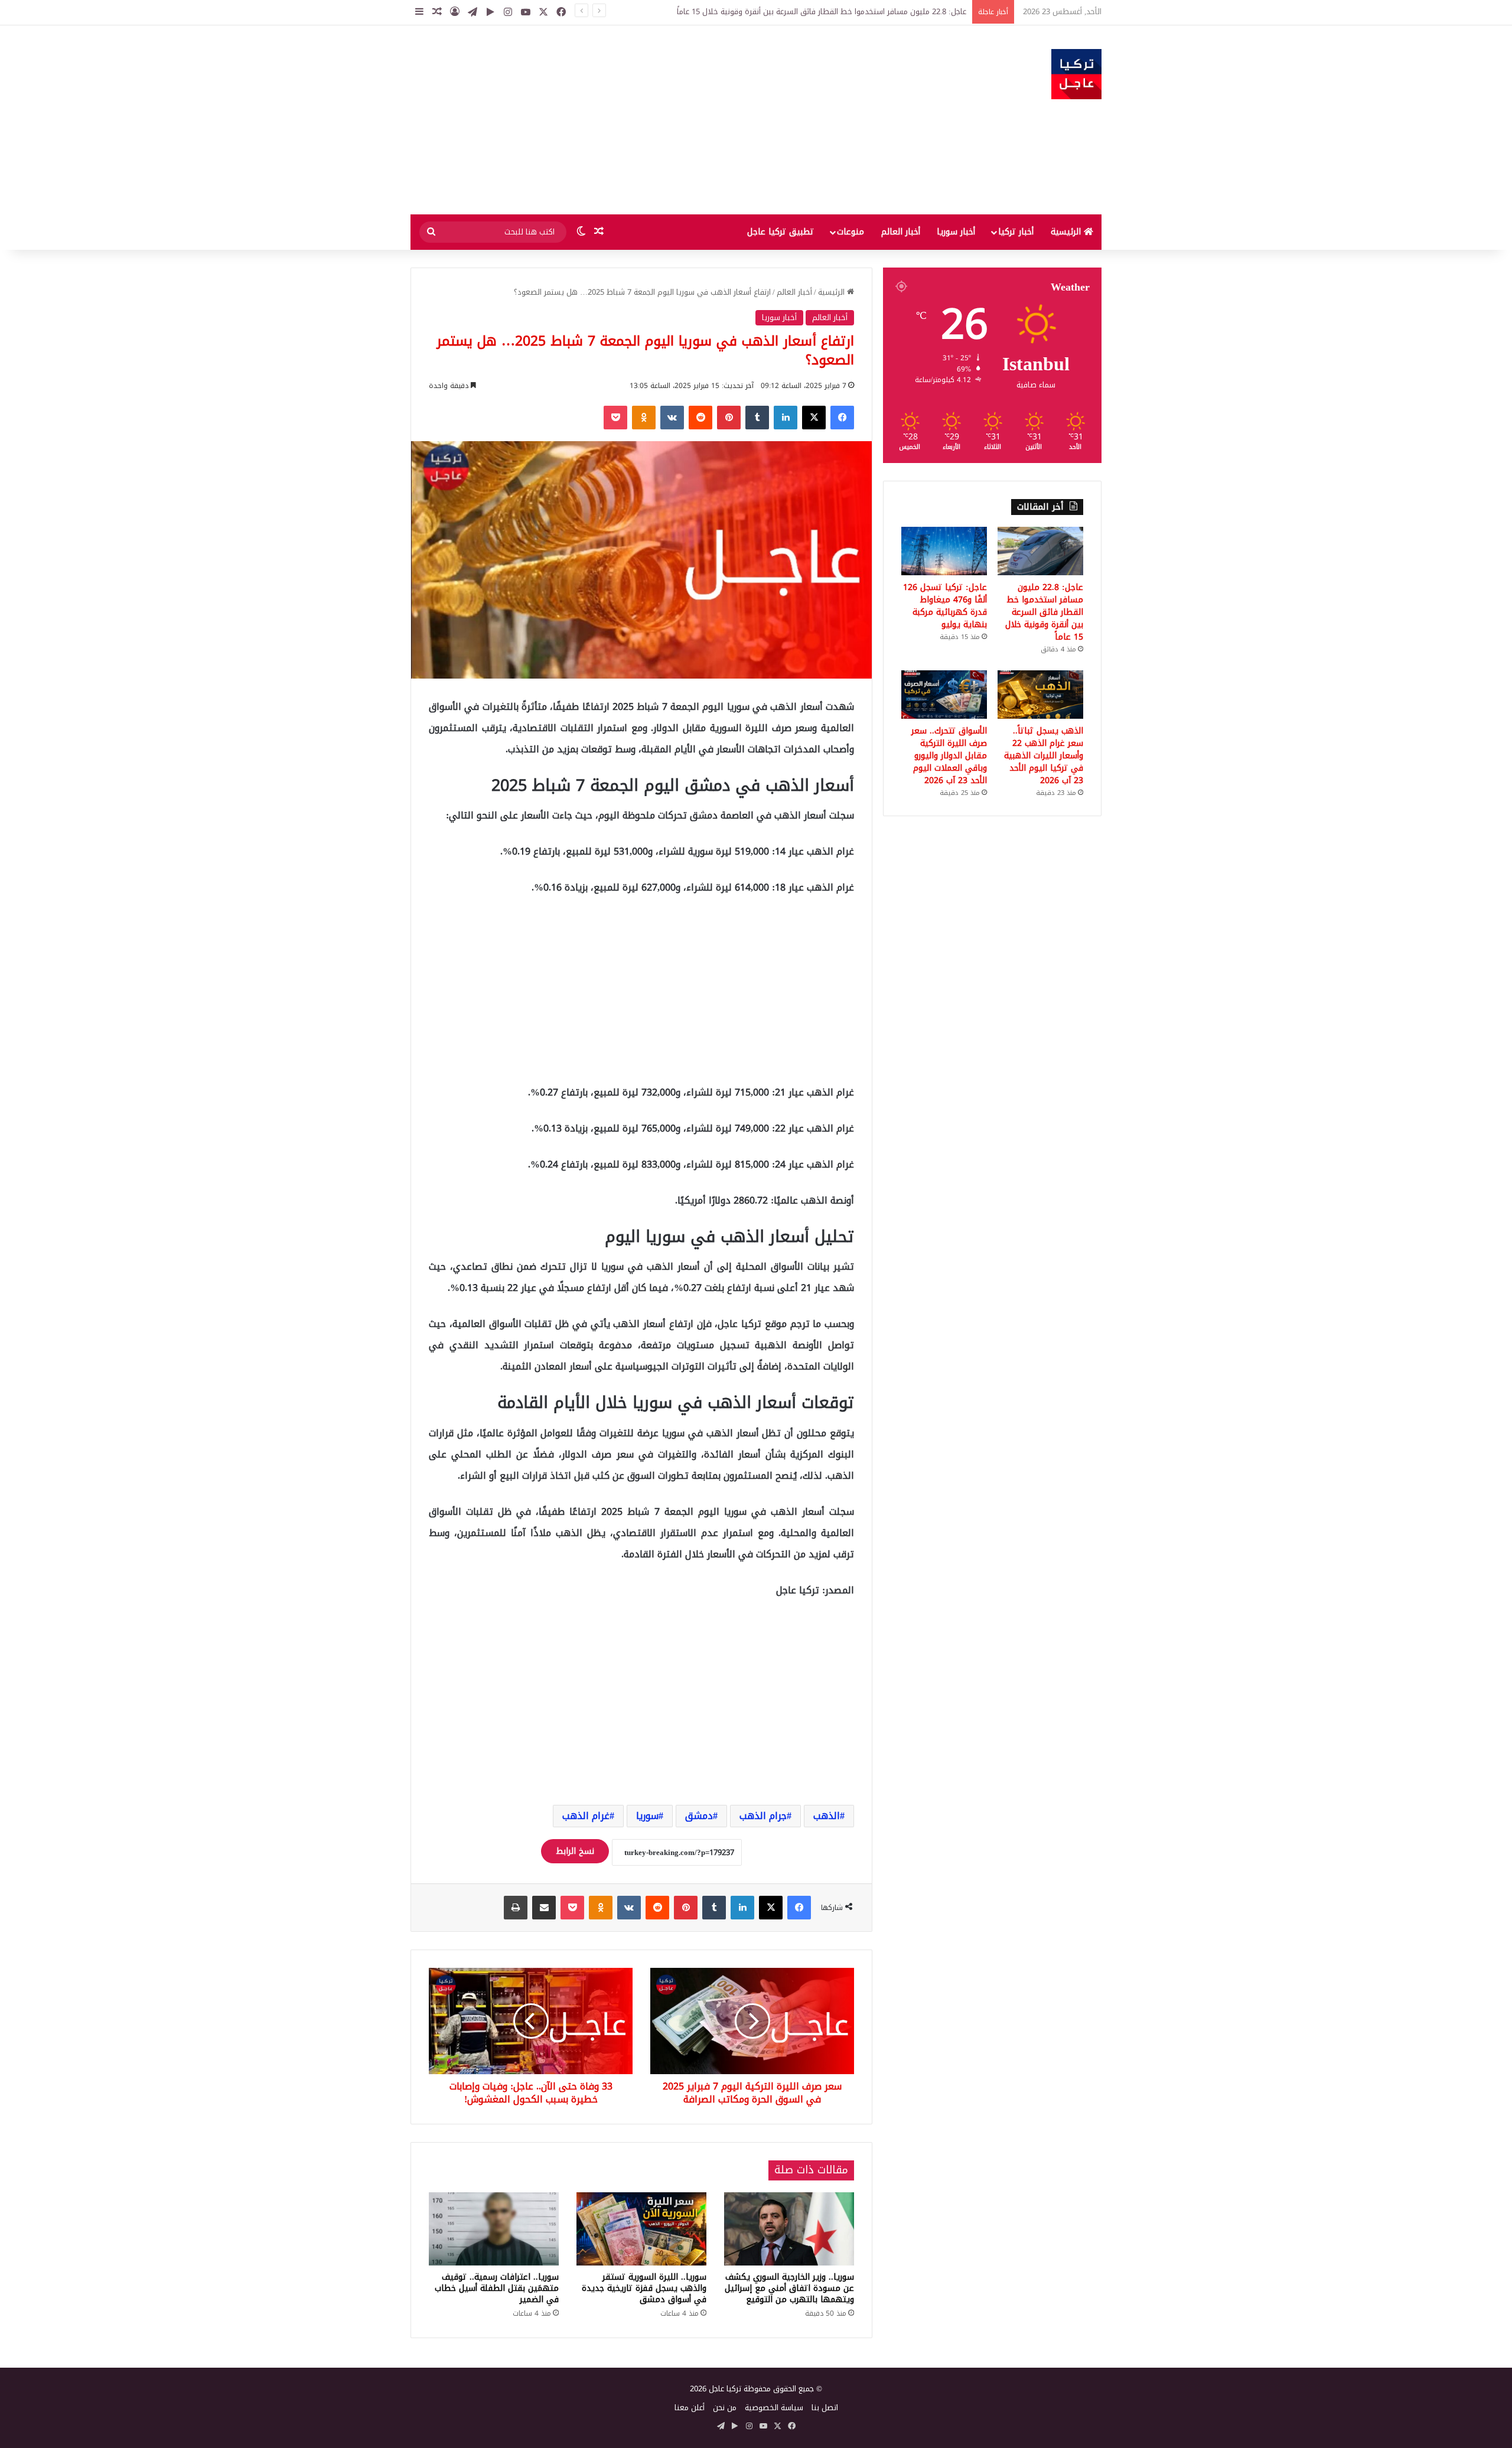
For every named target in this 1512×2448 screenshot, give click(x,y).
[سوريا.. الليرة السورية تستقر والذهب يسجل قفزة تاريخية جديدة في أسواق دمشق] (641, 2229)
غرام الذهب (586, 1816)
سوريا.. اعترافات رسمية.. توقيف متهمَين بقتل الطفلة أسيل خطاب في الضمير (497, 2288)
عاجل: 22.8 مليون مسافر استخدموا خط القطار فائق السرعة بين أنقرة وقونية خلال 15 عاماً (822, 12)
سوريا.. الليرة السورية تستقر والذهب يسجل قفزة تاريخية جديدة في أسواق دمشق (644, 2288)
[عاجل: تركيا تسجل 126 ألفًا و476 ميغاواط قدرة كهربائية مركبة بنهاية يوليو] (944, 551)
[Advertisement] (638, 120)
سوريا (647, 1816)
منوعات (850, 232)
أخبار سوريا (956, 232)
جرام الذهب (763, 1816)
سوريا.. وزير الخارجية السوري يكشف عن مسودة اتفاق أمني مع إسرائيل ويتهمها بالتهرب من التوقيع (789, 2288)
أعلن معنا (690, 2408)
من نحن (725, 2408)
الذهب (827, 1816)
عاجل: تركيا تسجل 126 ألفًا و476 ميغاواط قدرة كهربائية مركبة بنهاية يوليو (945, 606)
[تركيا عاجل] (1076, 74)
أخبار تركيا (1016, 232)
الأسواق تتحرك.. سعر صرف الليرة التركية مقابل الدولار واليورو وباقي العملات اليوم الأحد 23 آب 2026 (949, 756)
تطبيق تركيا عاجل (781, 232)
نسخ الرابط (575, 1851)
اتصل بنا (825, 2408)
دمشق (699, 1816)
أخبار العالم (901, 232)
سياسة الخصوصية (774, 2408)
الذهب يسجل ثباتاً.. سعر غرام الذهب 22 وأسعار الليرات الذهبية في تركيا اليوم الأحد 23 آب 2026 (1044, 756)
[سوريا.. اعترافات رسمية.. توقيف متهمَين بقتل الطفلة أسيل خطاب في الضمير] (494, 2229)
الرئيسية (1067, 232)
